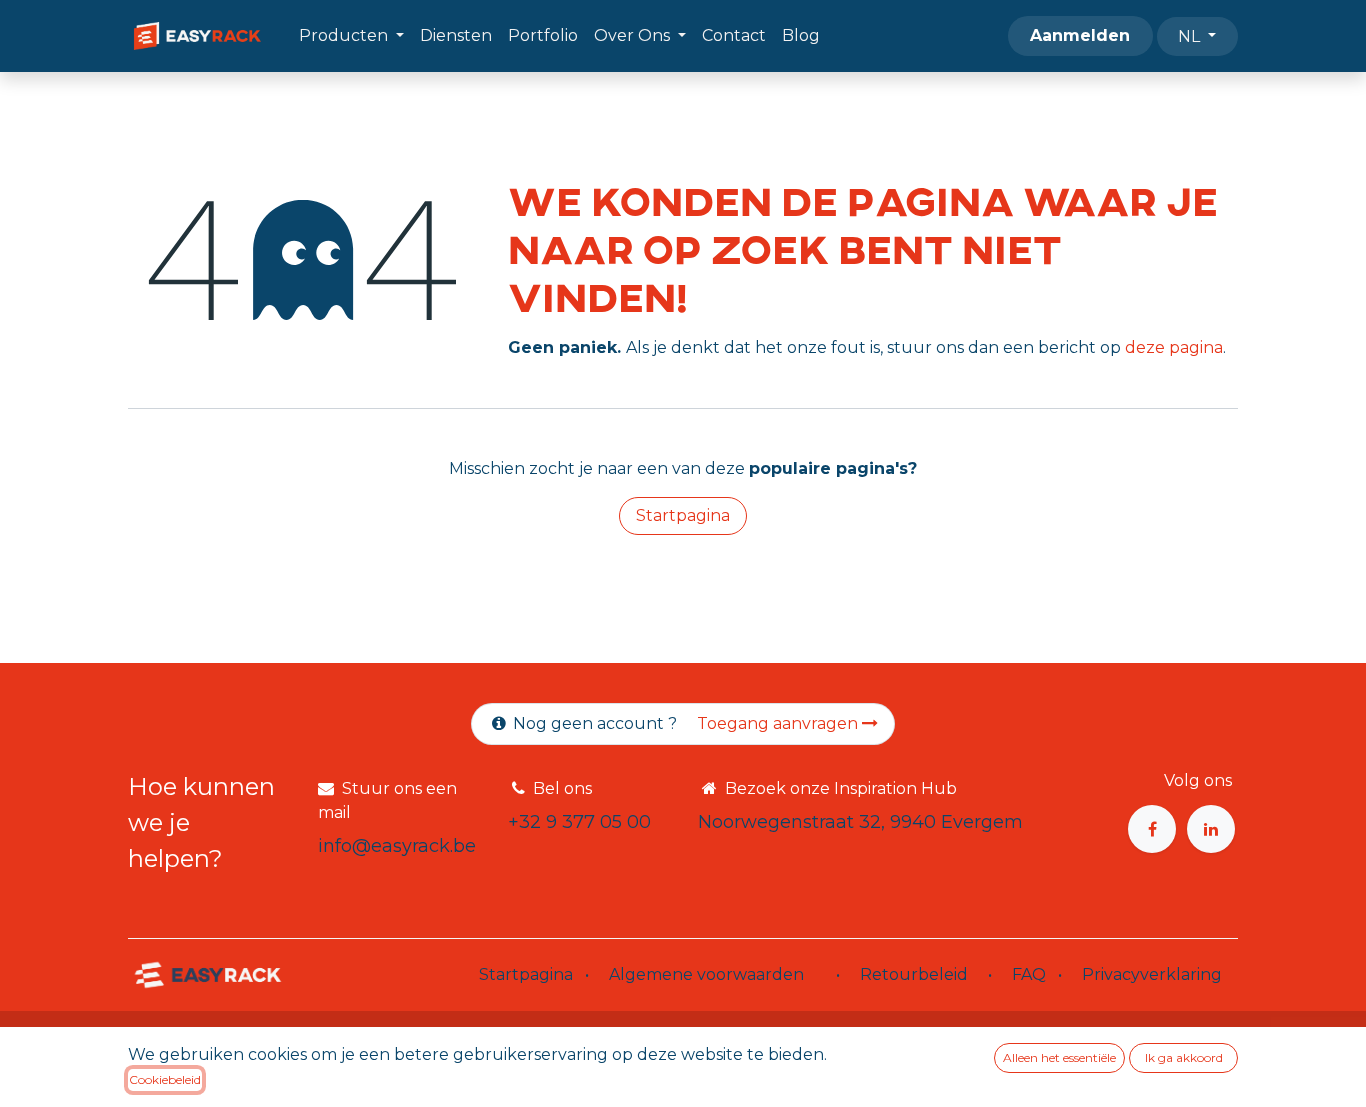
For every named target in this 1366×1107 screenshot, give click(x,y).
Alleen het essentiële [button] (1059, 1057)
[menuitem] (351, 36)
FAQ (1029, 974)
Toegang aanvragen (779, 723)
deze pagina (1174, 347)
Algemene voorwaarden (706, 974)
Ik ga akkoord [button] (1184, 1057)
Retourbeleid (914, 974)
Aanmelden (1080, 35)
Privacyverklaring (1152, 974)
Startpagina (683, 515)
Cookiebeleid (165, 1079)
